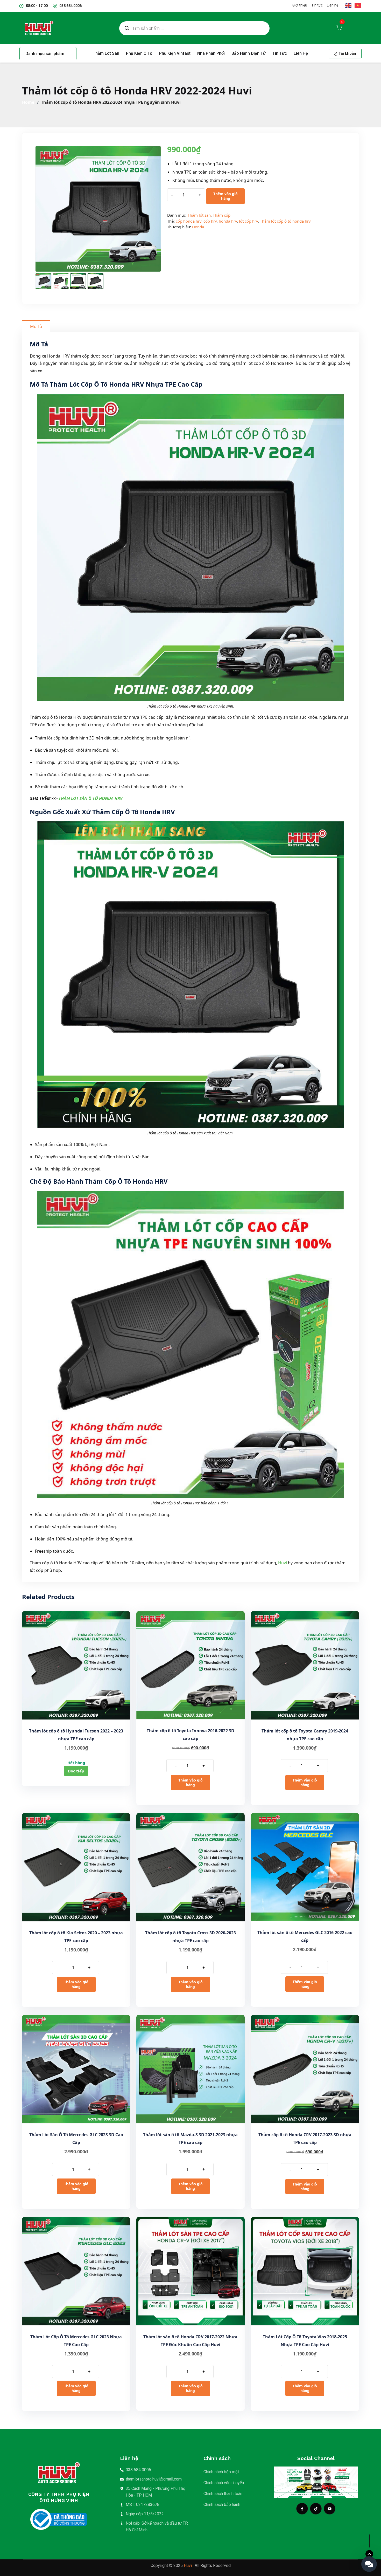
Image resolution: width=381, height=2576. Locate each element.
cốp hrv (210, 221)
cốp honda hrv (189, 221)
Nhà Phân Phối (211, 53)
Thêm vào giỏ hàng (225, 196)
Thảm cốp (222, 215)
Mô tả (36, 326)
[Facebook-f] (302, 2509)
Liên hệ (301, 53)
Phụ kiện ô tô (139, 53)
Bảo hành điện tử (249, 53)
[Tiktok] (316, 2509)
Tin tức (280, 53)
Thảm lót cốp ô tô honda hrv (285, 221)
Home (29, 102)
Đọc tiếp (76, 1771)
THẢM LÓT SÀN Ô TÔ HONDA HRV (90, 798)
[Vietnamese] (357, 5)
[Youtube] (330, 2509)
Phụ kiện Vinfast (175, 53)
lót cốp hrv (248, 221)
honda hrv (228, 221)
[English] (348, 5)
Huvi (283, 1563)
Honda (198, 227)
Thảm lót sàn (106, 53)
